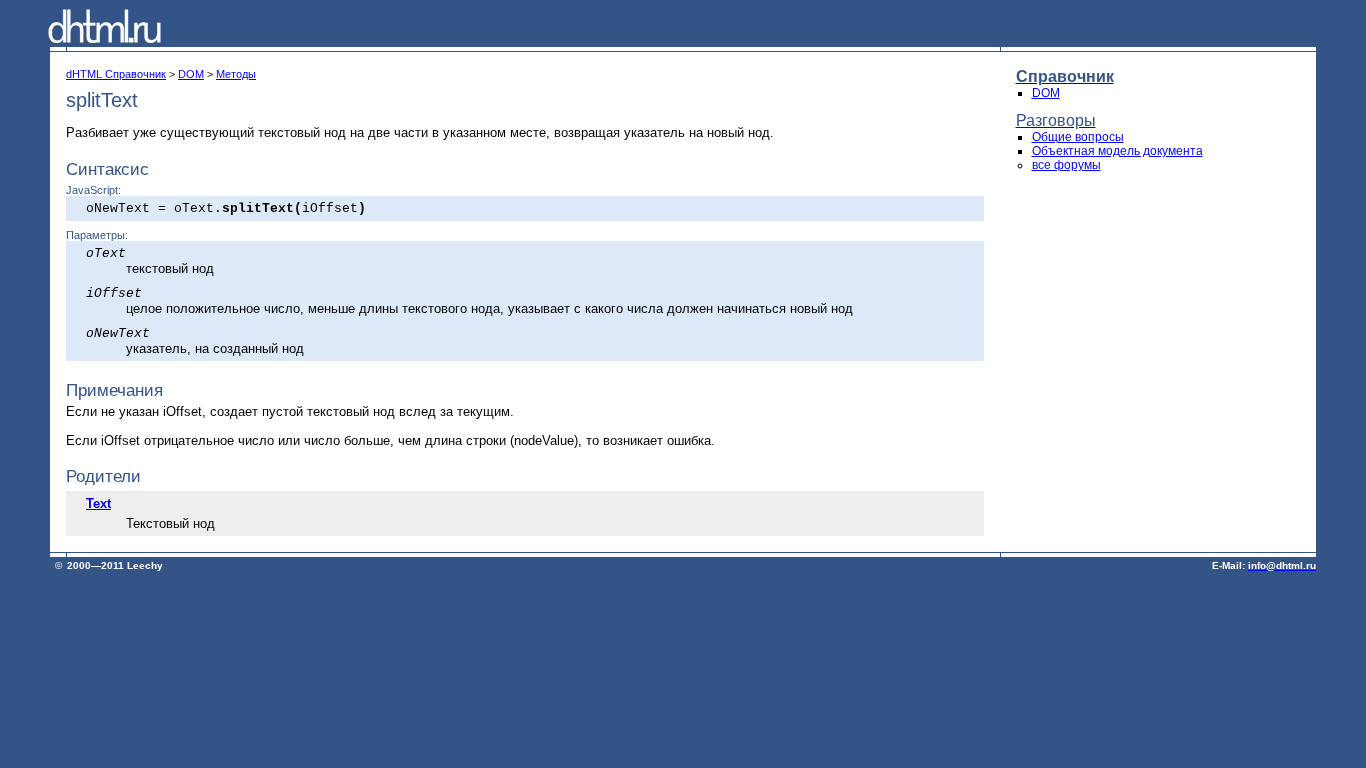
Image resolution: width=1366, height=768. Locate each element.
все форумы (1066, 165)
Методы (236, 74)
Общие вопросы (1078, 137)
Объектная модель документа (1117, 151)
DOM (191, 74)
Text (98, 503)
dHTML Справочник (116, 74)
